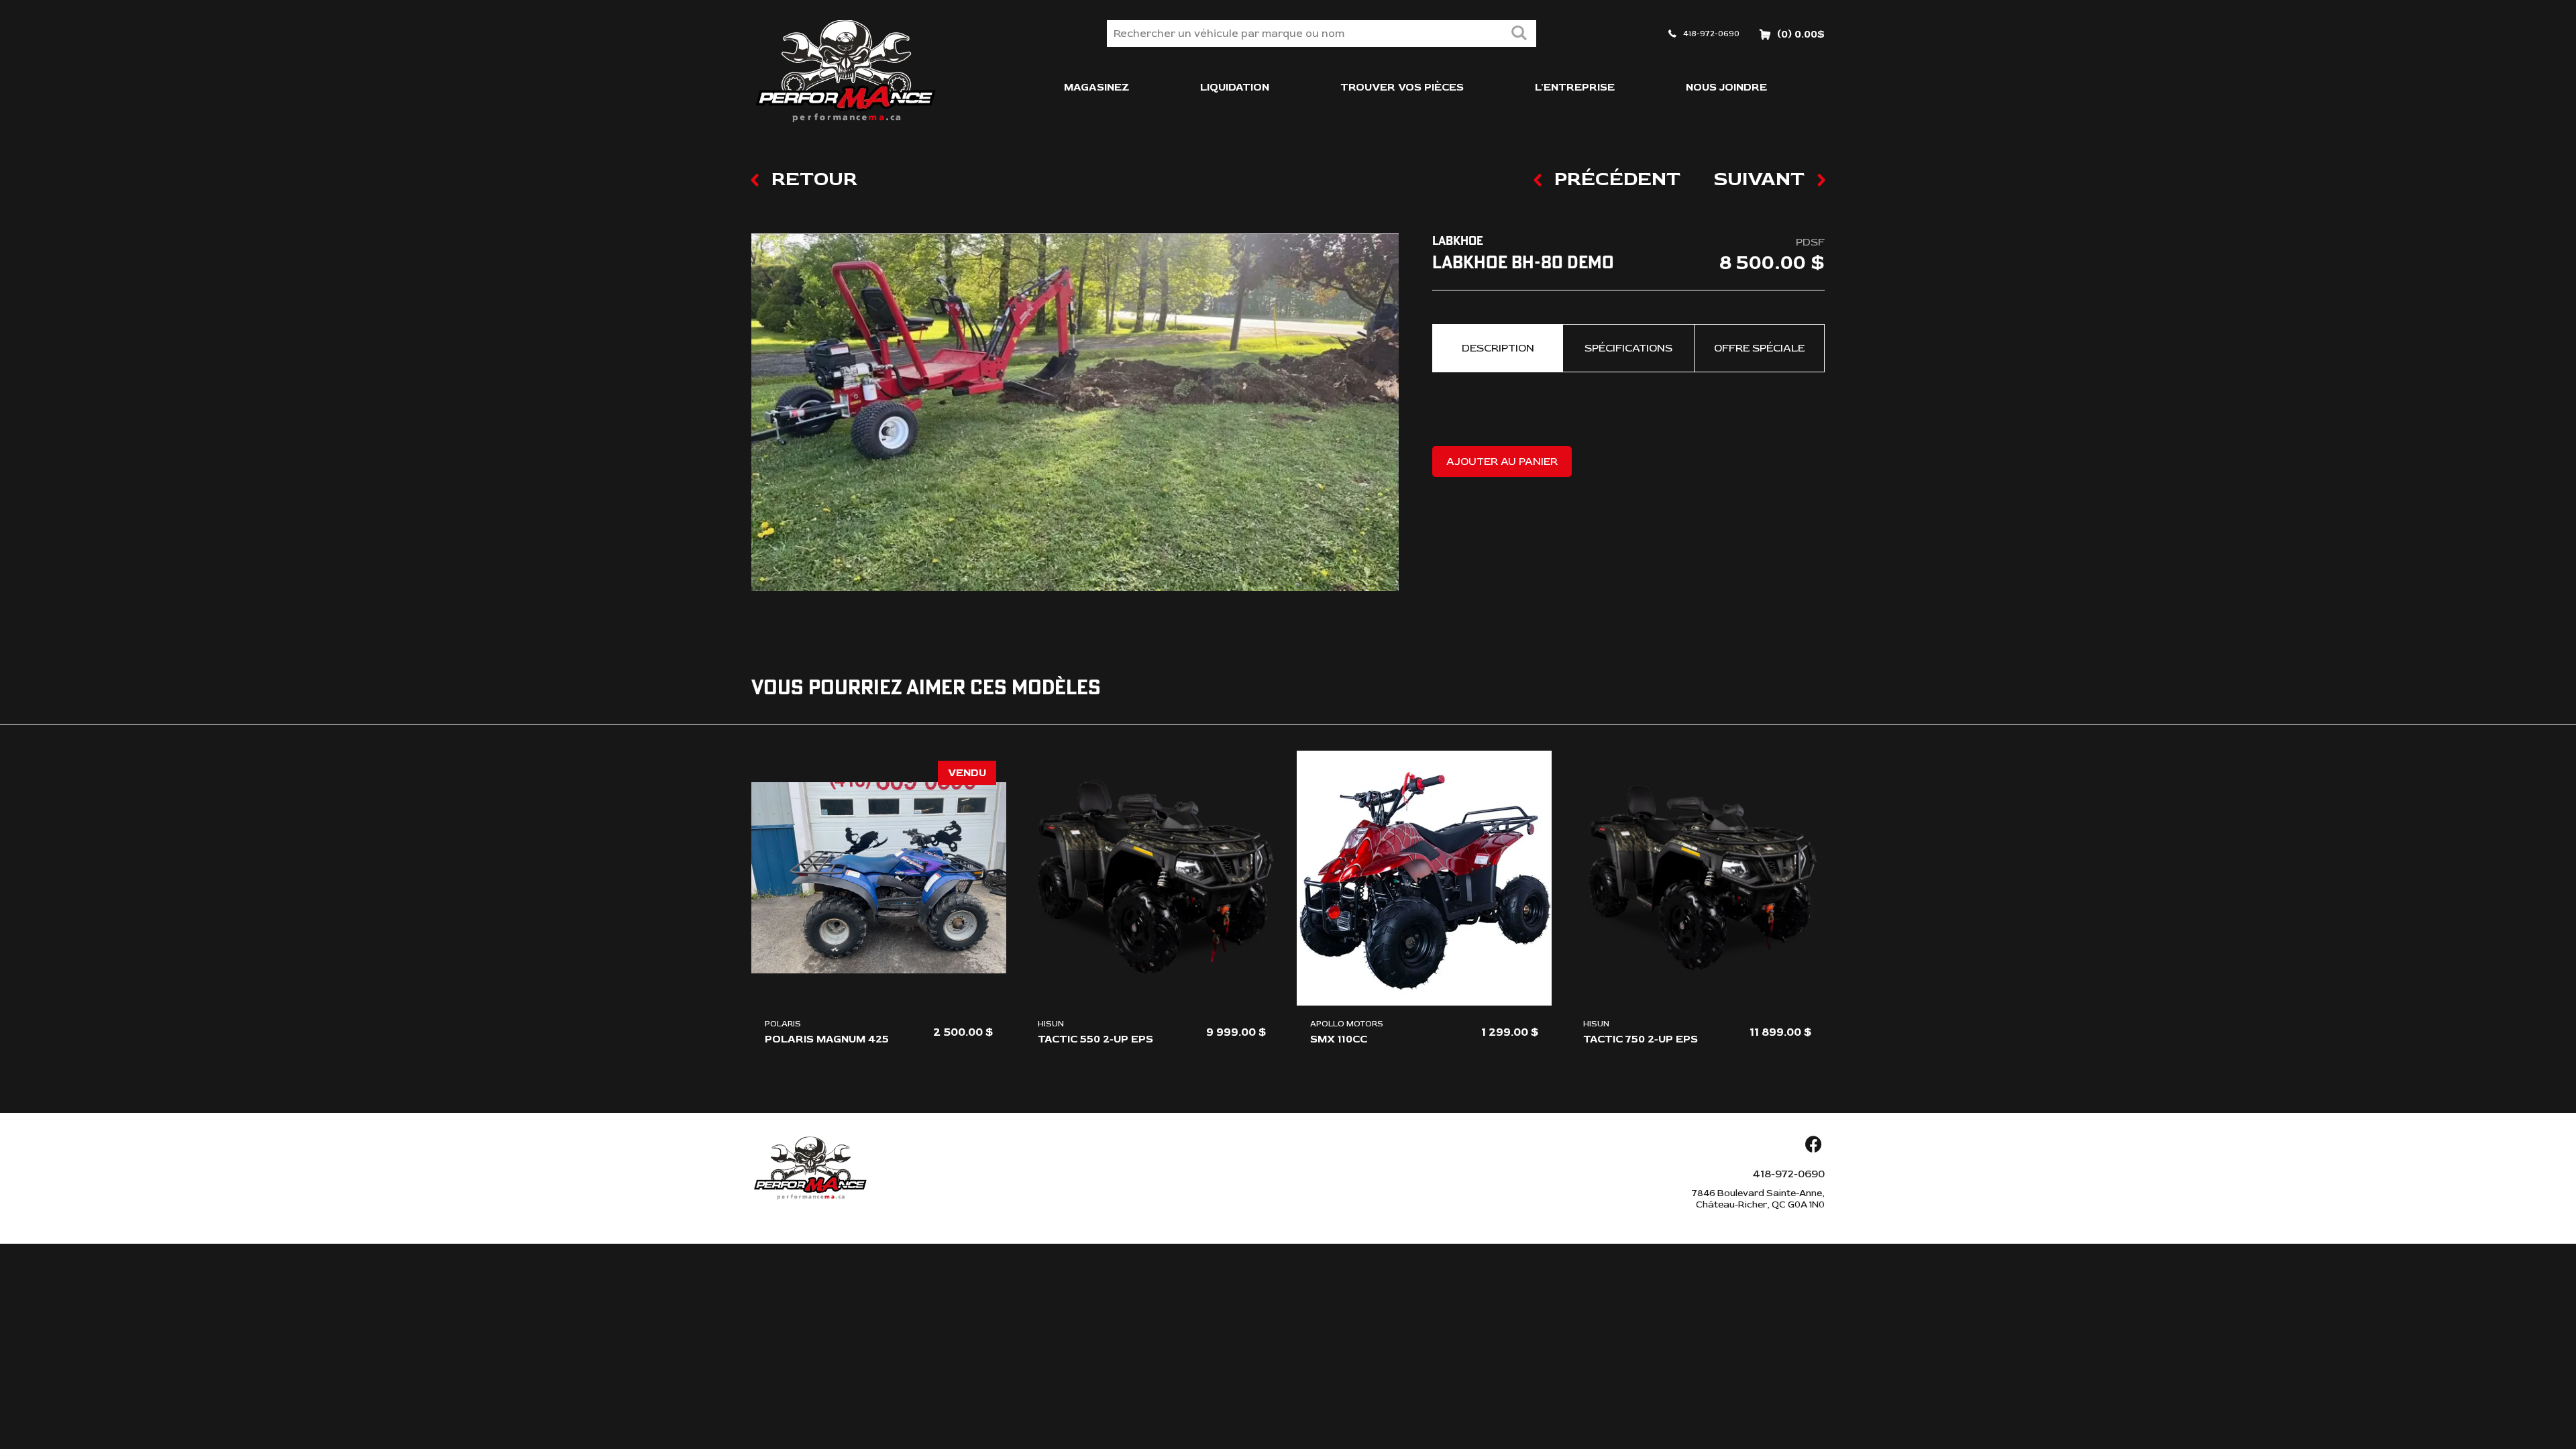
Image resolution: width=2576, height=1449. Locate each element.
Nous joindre (1726, 87)
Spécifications (1628, 348)
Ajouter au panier (1502, 462)
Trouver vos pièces (1402, 87)
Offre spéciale (1759, 348)
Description (1498, 348)
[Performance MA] (845, 71)
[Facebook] (1813, 1145)
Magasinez (1096, 87)
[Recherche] (1519, 34)
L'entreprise (1575, 87)
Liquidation (1235, 87)
